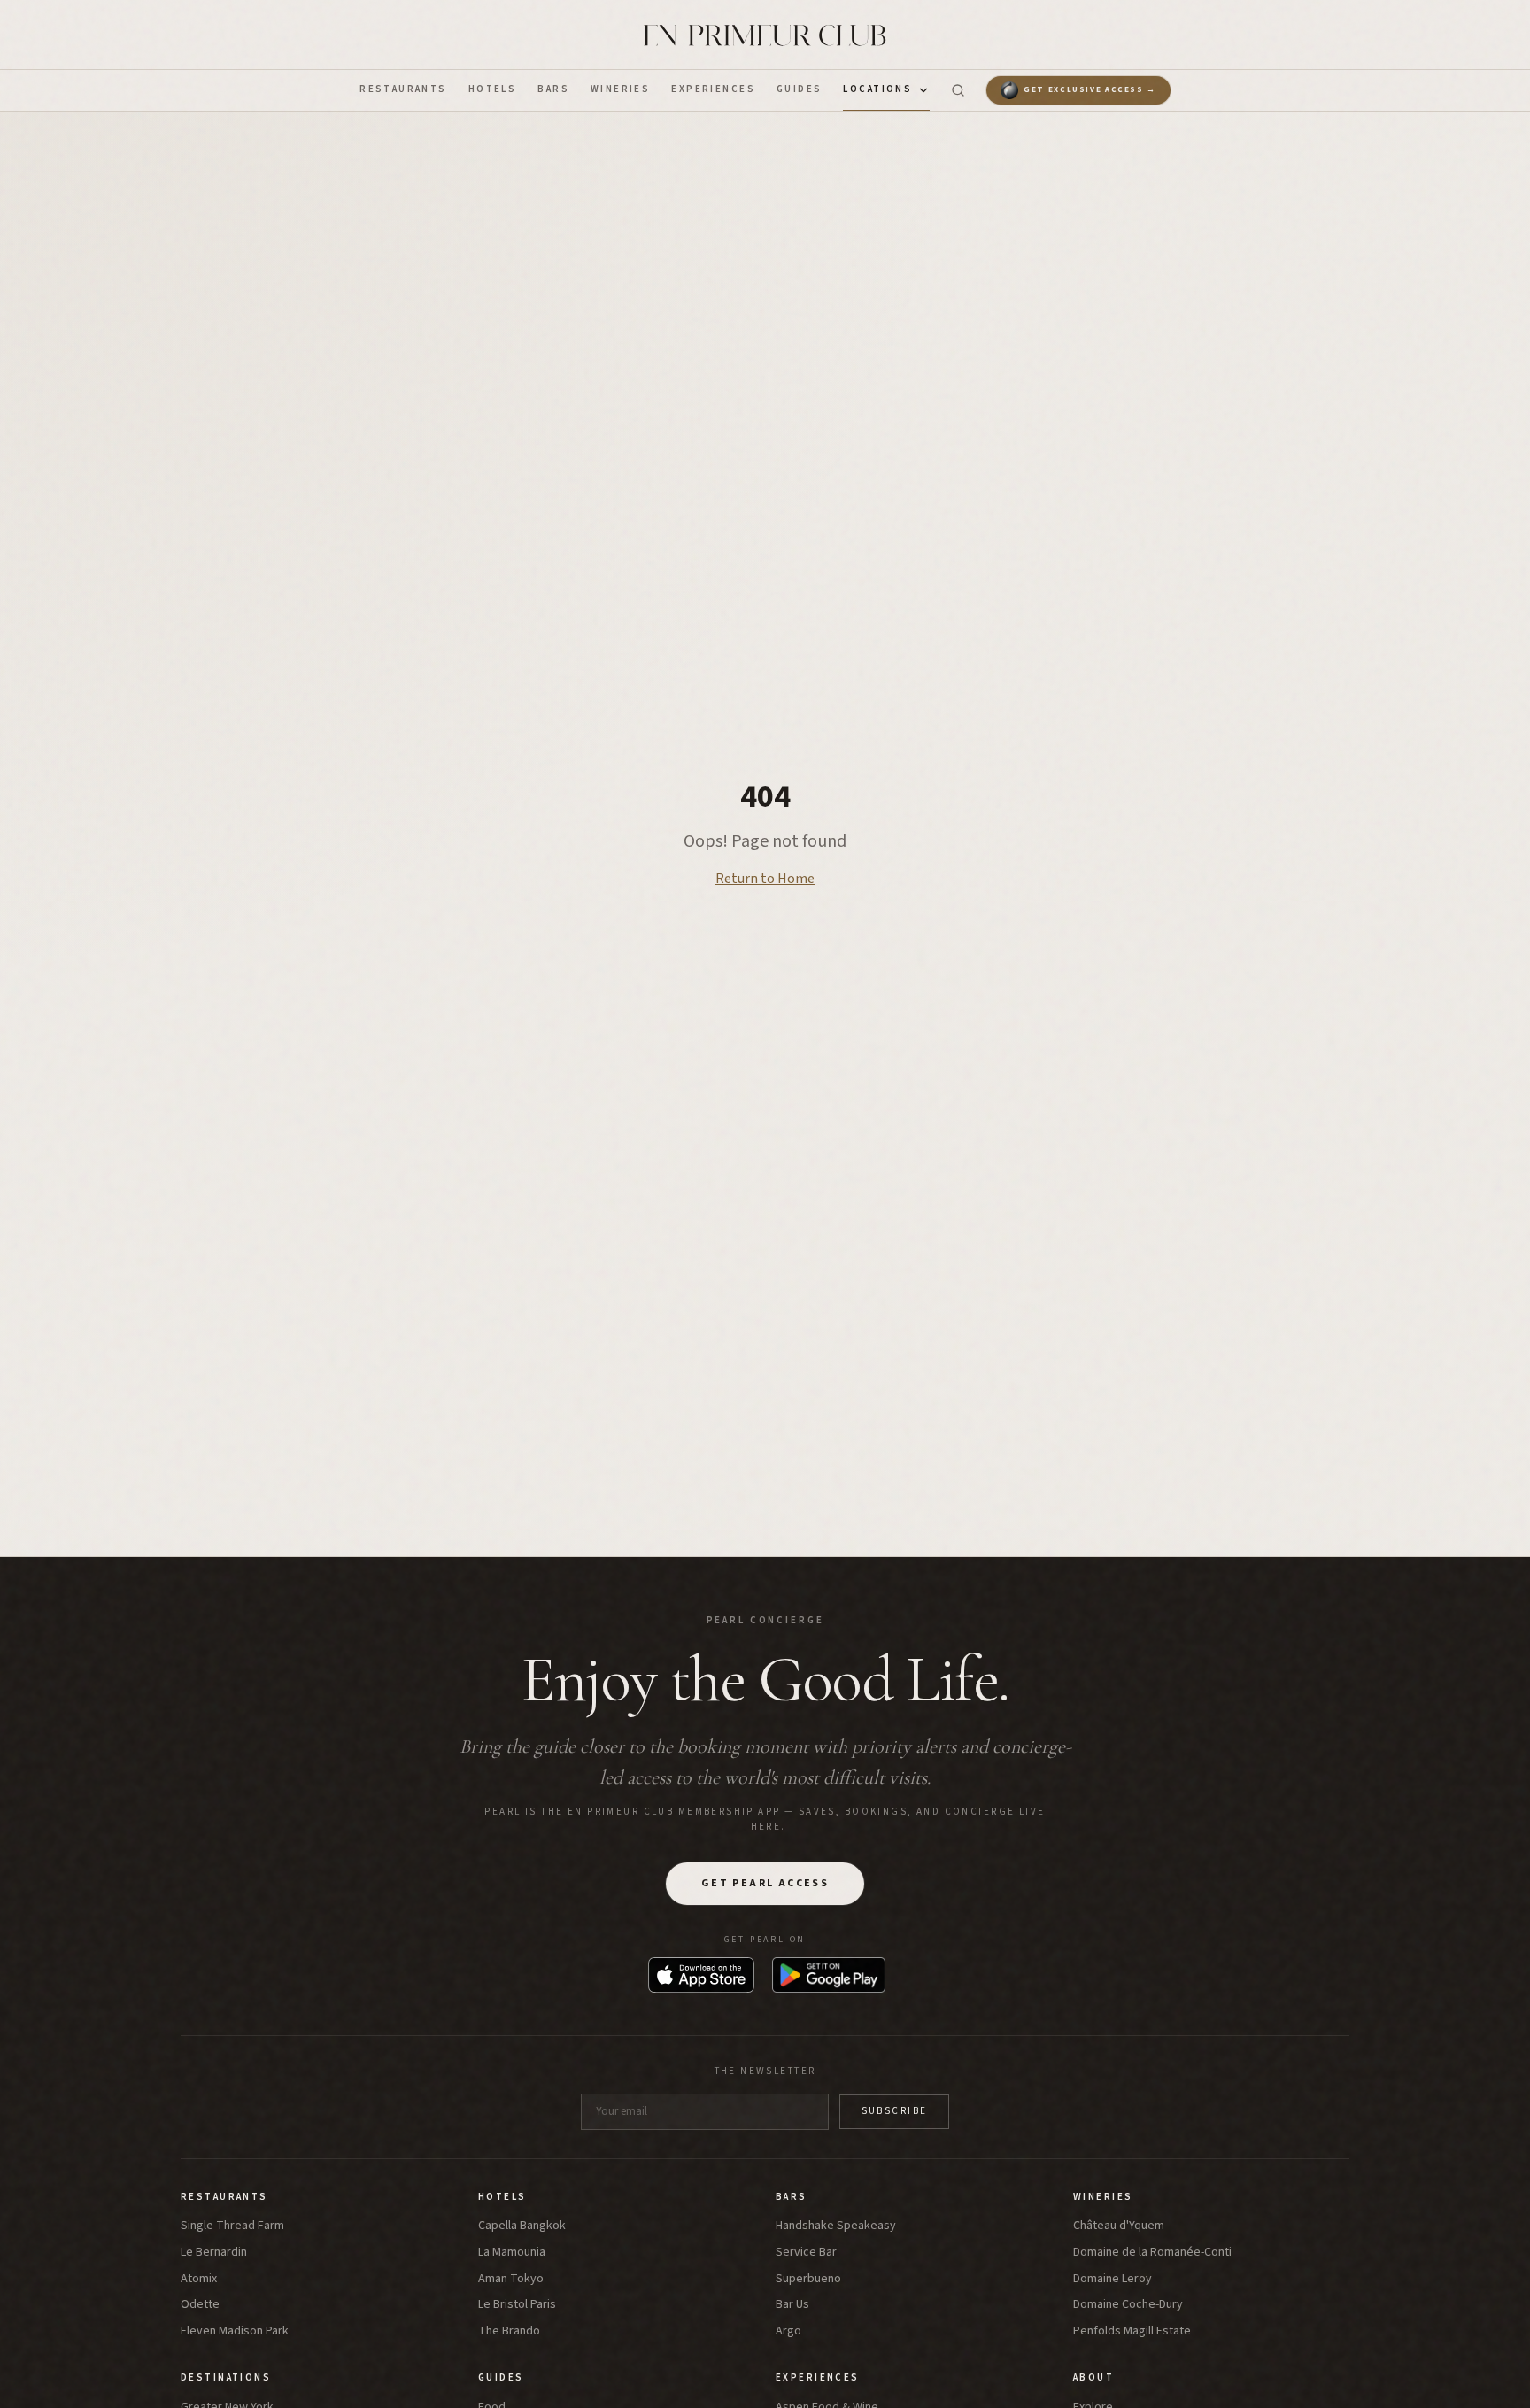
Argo (788, 2331)
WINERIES (620, 89)
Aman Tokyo (511, 2279)
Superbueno (808, 2279)
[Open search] (958, 90)
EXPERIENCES (713, 89)
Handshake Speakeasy (836, 2226)
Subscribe (895, 2111)
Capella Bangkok (522, 2226)
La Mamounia (512, 2253)
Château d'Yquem (1119, 2226)
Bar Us (792, 2305)
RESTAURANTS (403, 89)
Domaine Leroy (1113, 2279)
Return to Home (765, 879)
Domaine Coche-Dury (1128, 2305)
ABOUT (1093, 2377)
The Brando (509, 2331)
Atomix (199, 2279)
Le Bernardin (214, 2253)
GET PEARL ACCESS (765, 1883)
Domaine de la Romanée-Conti (1152, 2253)
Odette (200, 2305)
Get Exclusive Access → (1090, 90)
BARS (553, 89)
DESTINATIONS (226, 2377)
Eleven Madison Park (235, 2331)
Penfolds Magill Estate (1132, 2331)
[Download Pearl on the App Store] (701, 1975)
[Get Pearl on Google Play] (829, 1975)
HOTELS (493, 89)
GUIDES (800, 89)
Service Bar (806, 2253)
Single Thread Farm (232, 2226)
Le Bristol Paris (517, 2305)
